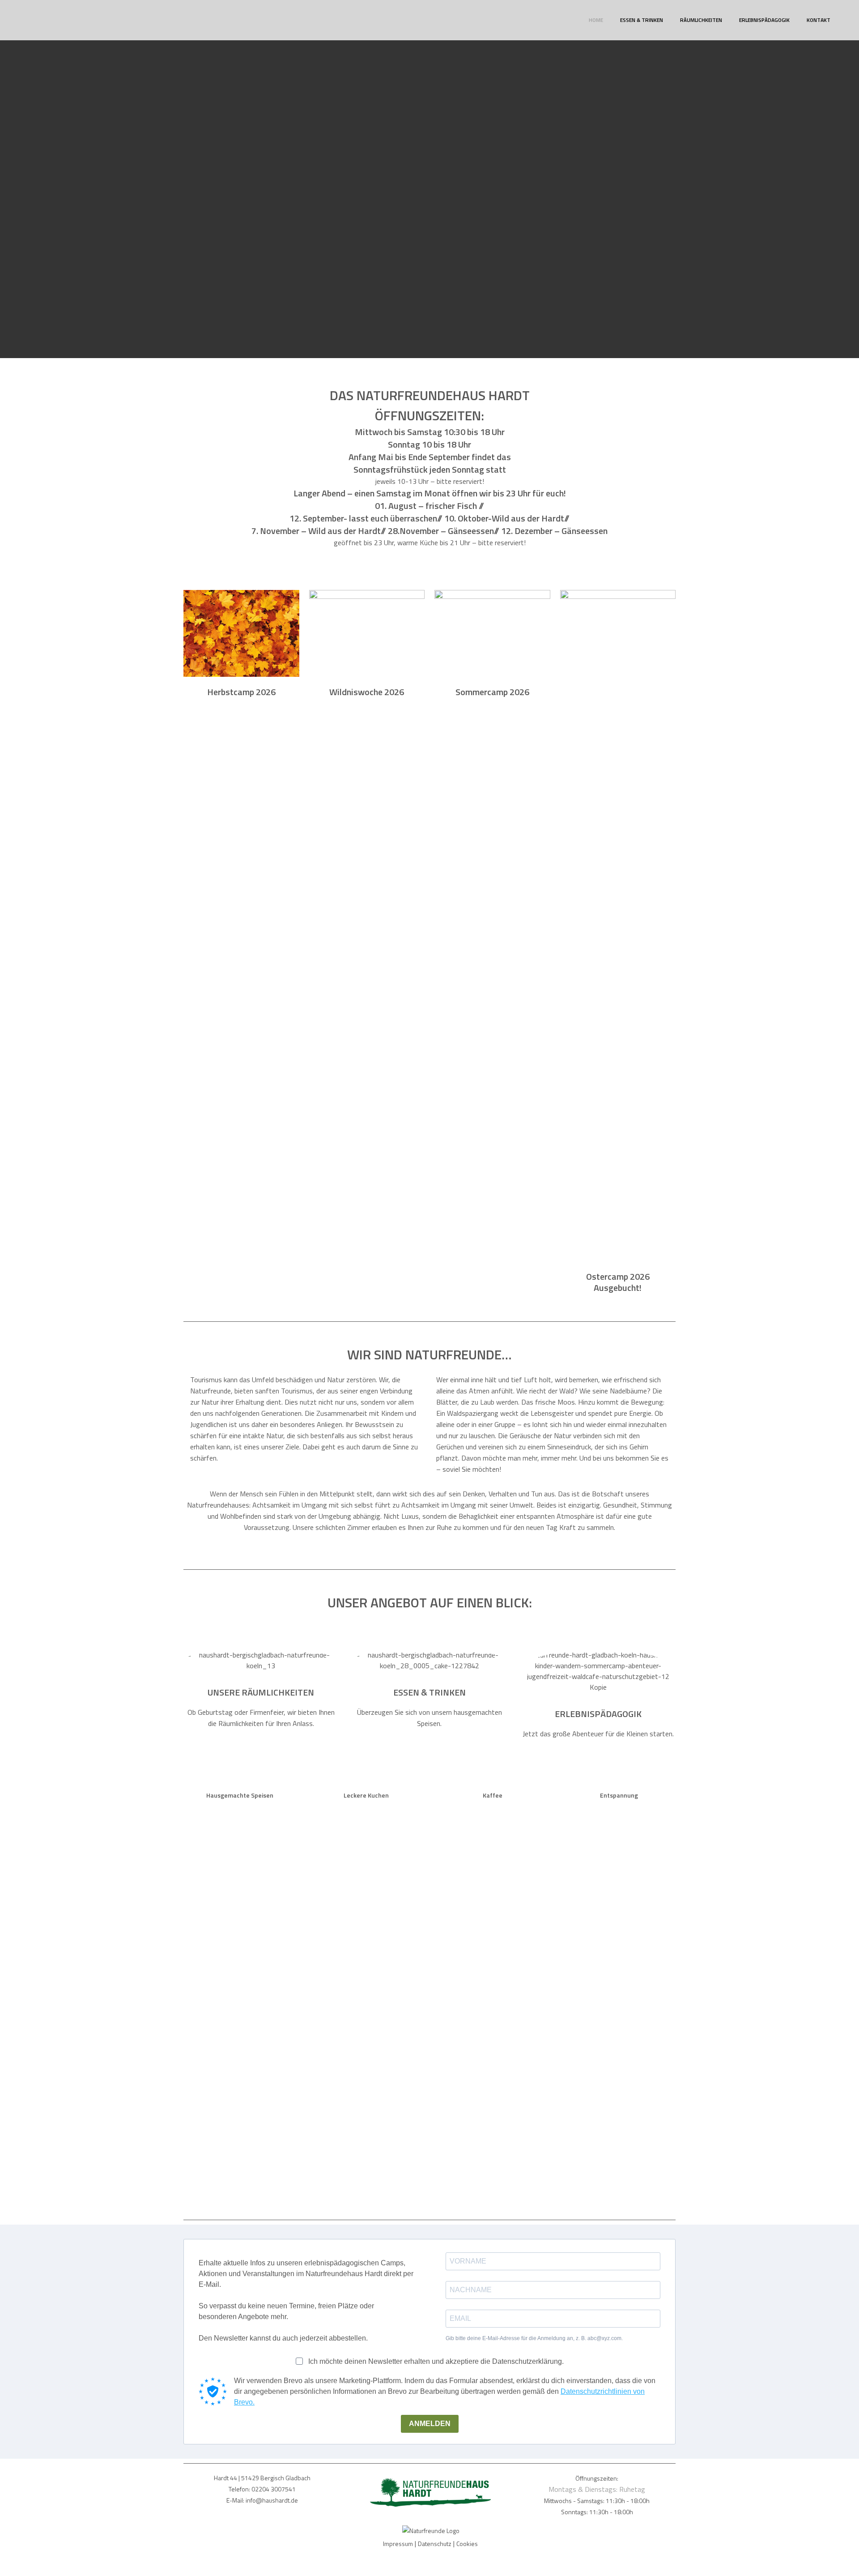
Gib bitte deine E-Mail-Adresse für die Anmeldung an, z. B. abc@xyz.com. (534, 2338)
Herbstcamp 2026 (241, 692)
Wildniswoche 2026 (367, 692)
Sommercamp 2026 (492, 692)
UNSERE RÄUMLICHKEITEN (261, 1692)
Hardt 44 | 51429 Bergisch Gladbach (262, 2478)
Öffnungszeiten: (597, 2478)
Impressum (398, 2544)
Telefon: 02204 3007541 (262, 2489)
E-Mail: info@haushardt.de (262, 2500)
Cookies (467, 2544)
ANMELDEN (430, 2424)
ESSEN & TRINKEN (429, 1692)
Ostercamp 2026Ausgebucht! (618, 1282)
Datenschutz (435, 2544)
